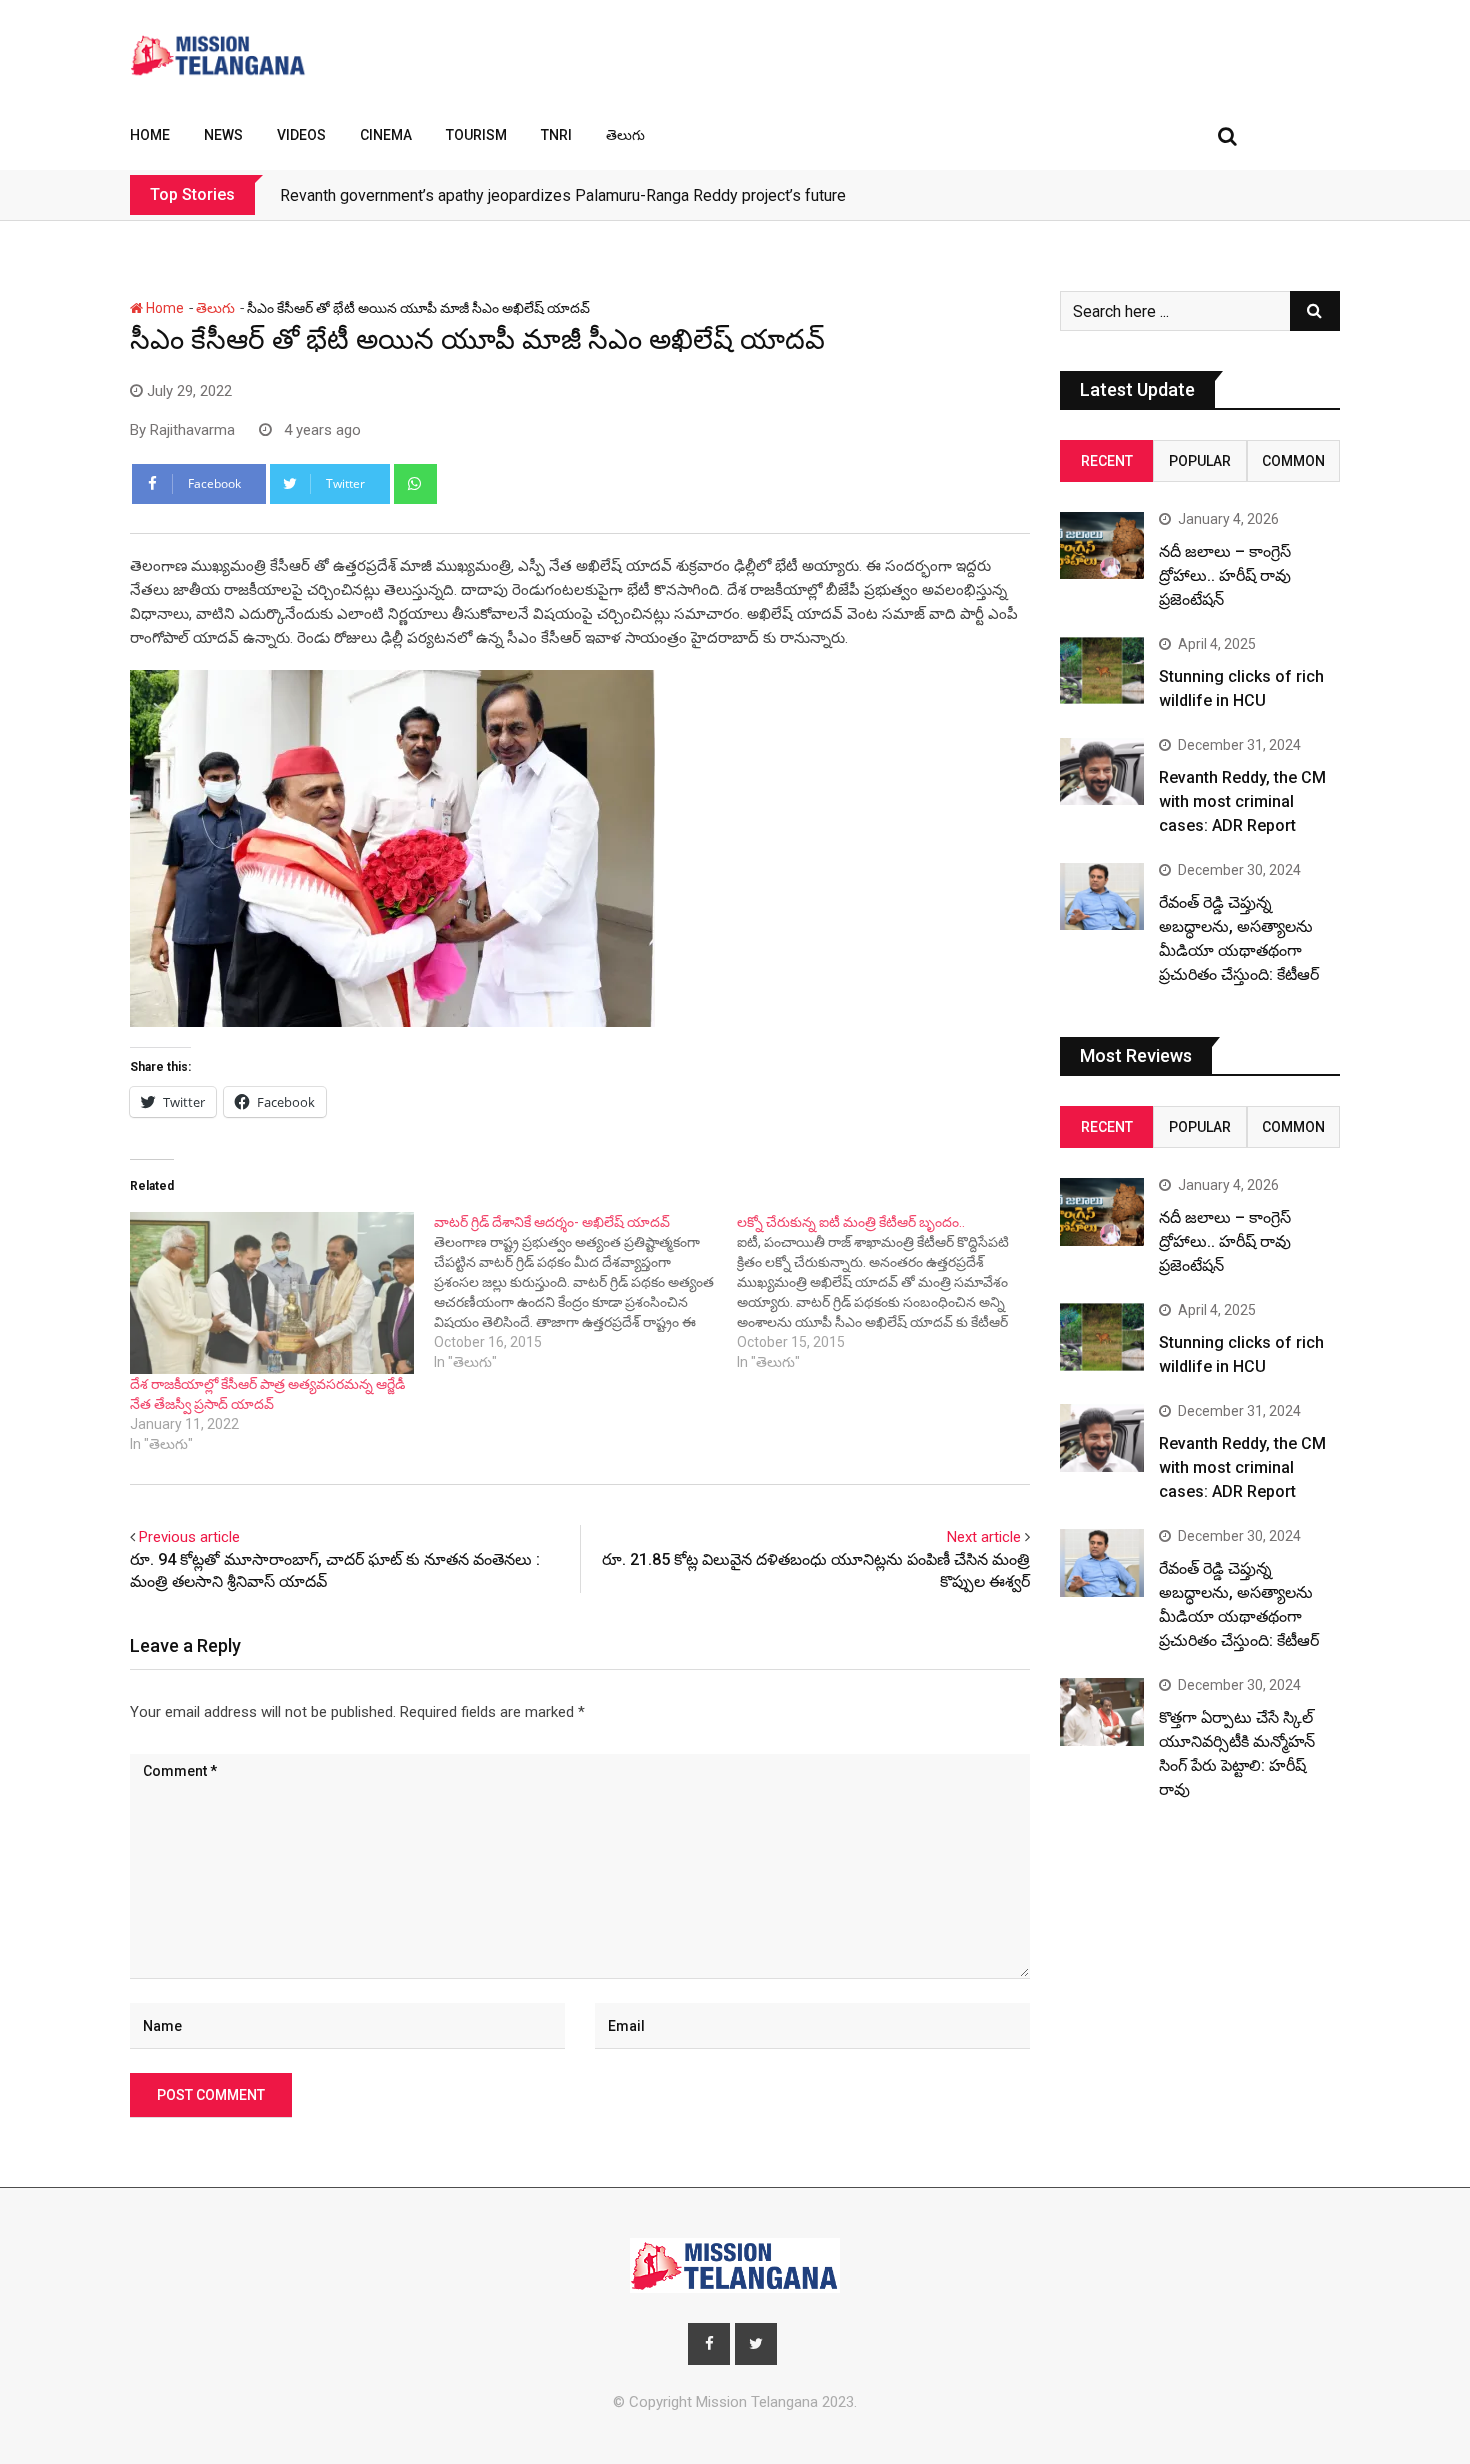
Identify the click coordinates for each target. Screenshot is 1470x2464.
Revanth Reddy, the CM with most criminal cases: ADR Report (1242, 801)
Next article (984, 1537)
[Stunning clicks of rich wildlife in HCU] (1102, 670)
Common (1293, 461)
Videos (301, 135)
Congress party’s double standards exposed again (455, 195)
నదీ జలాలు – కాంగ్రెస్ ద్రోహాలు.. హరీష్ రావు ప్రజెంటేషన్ (1225, 575)
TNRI (556, 135)
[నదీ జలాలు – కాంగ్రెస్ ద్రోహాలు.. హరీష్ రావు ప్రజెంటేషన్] (1102, 545)
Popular (1200, 461)
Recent (1107, 461)
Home (150, 135)
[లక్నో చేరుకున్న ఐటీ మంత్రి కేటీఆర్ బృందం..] (889, 1292)
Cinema (386, 135)
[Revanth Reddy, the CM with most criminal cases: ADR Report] (1102, 771)
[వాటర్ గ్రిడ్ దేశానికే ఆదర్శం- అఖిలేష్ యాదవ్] (586, 1292)
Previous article (189, 1537)
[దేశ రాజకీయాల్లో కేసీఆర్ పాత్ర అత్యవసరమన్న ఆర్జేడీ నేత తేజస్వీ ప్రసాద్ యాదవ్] (272, 1293)
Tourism (476, 135)
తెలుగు (625, 135)
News (223, 135)
